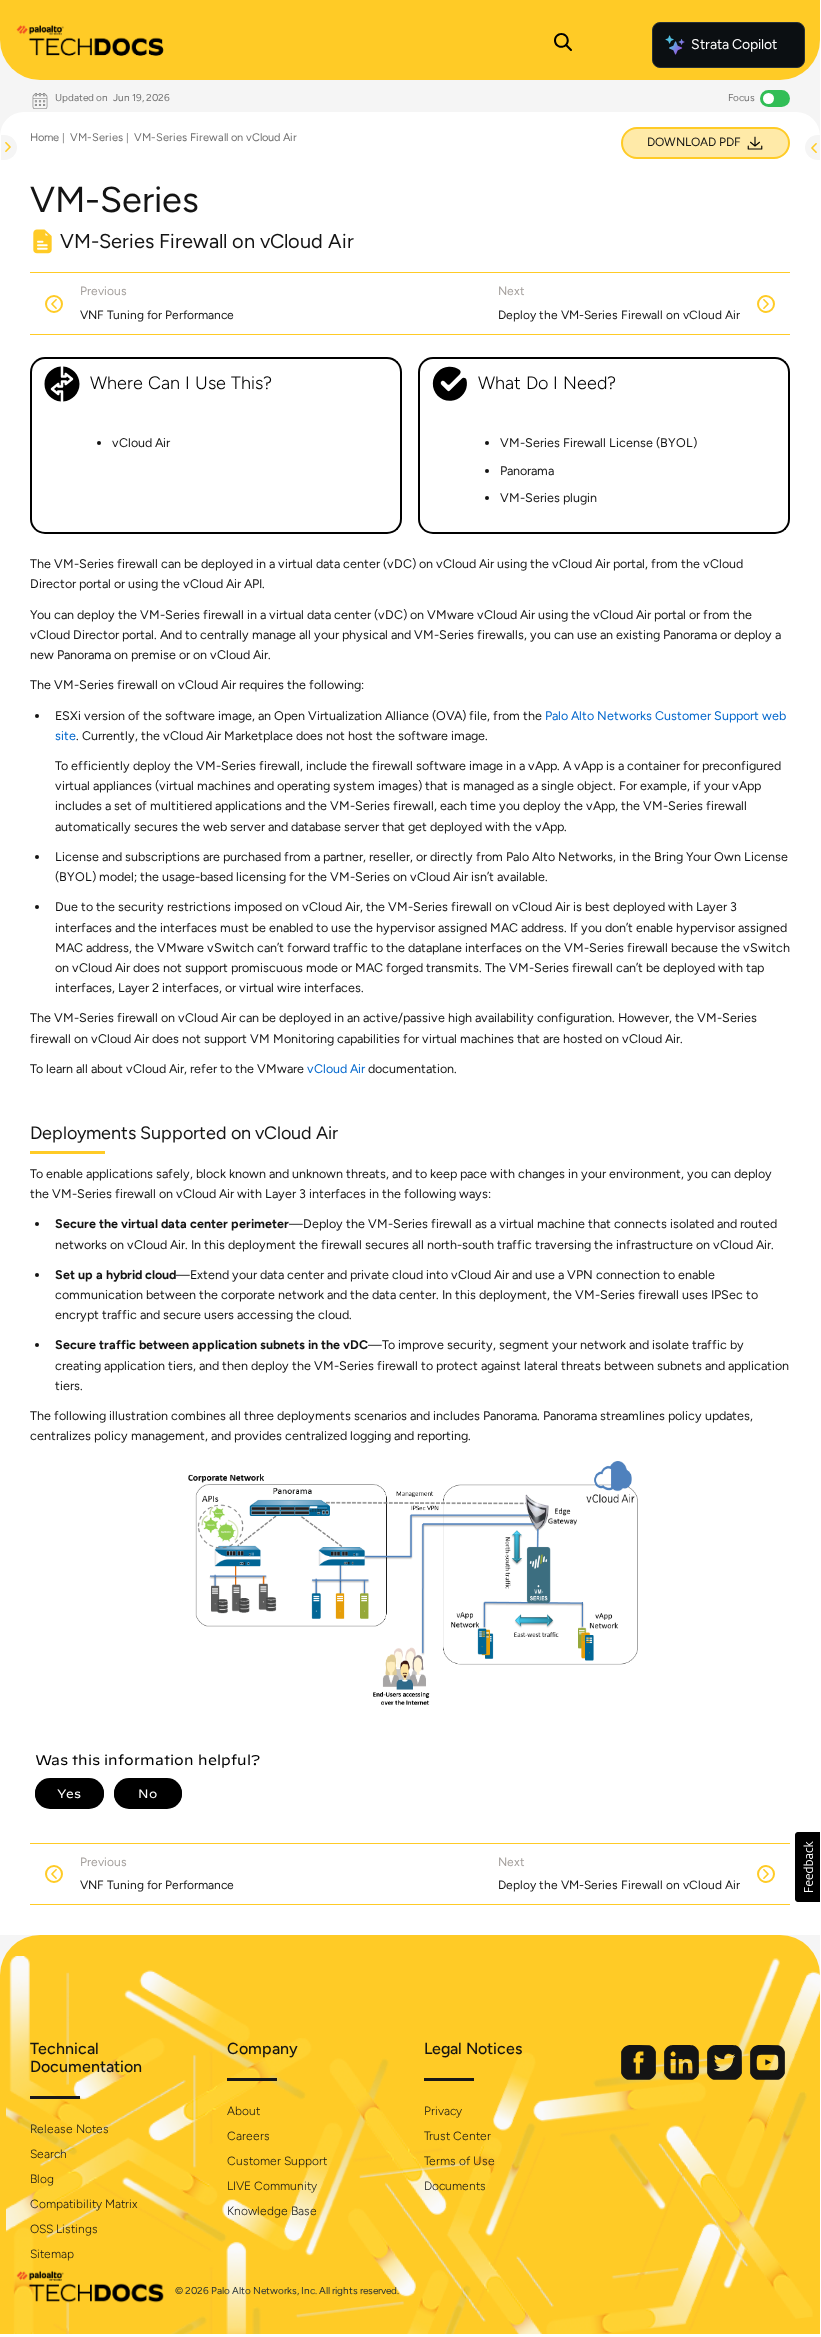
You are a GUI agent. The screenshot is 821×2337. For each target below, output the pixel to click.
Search (48, 2154)
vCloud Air (336, 1068)
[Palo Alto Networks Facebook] (640, 2075)
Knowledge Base (272, 2211)
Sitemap (52, 2254)
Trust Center (457, 2136)
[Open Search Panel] (563, 45)
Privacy (443, 2111)
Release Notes (69, 2129)
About (243, 2111)
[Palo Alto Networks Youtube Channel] (767, 2075)
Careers (248, 2136)
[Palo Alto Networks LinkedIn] (683, 2075)
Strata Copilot (734, 44)
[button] (807, 1867)
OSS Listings (64, 2229)
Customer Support (277, 2161)
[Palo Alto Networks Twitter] (726, 2075)
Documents (455, 2186)
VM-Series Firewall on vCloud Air (215, 137)
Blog (42, 2179)
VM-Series (96, 137)
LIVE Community (272, 2186)
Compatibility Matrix (83, 2204)
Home (44, 137)
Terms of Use (459, 2161)
